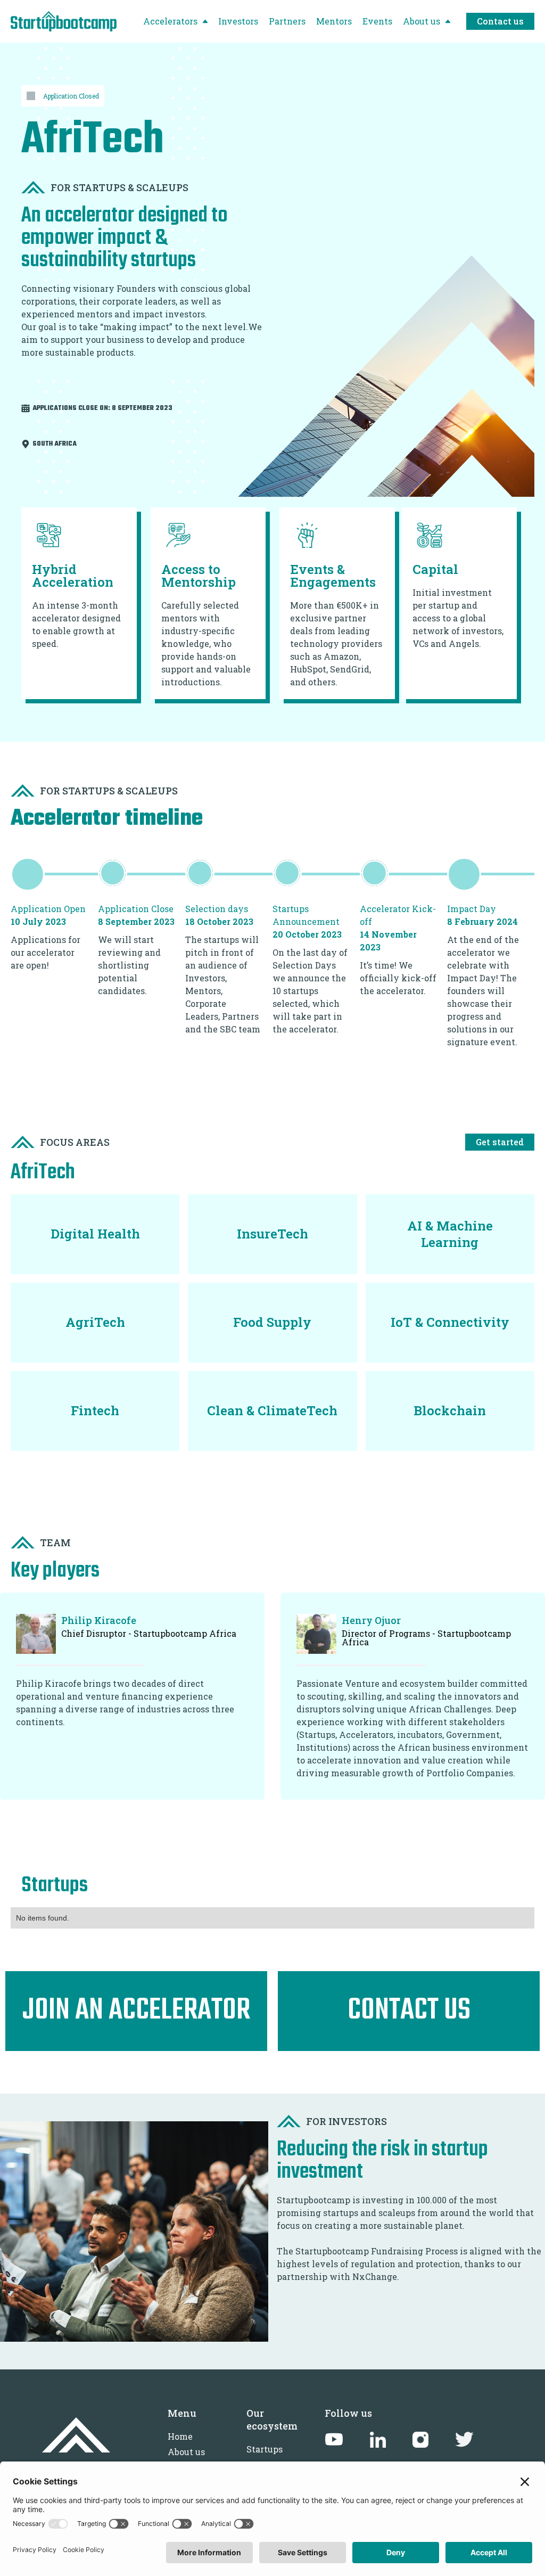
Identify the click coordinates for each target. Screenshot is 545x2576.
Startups (265, 2449)
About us (186, 2452)
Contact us (500, 21)
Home (180, 2436)
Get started (500, 1142)
